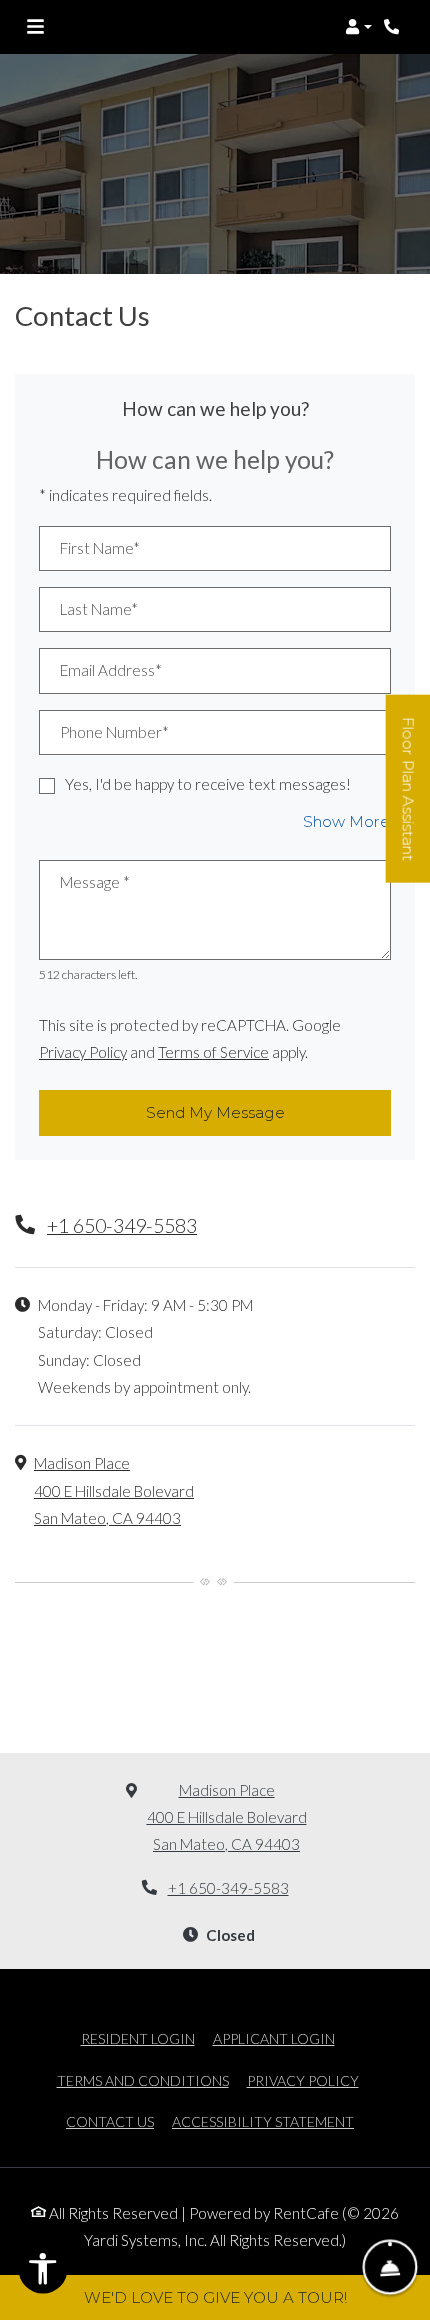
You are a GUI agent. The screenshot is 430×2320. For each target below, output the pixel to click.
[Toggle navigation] (35, 27)
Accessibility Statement (263, 2121)
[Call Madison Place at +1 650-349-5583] (394, 27)
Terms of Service (213, 1051)
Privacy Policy (83, 1051)
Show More (347, 821)
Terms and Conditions (143, 2080)
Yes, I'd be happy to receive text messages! (208, 784)
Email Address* (111, 670)
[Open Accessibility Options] (43, 2273)
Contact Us (110, 2121)
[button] (358, 27)
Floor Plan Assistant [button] (409, 799)
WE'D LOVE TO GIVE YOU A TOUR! (215, 2297)
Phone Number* (114, 732)
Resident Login (138, 2038)
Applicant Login (274, 2038)
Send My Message (215, 1112)
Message (95, 882)
